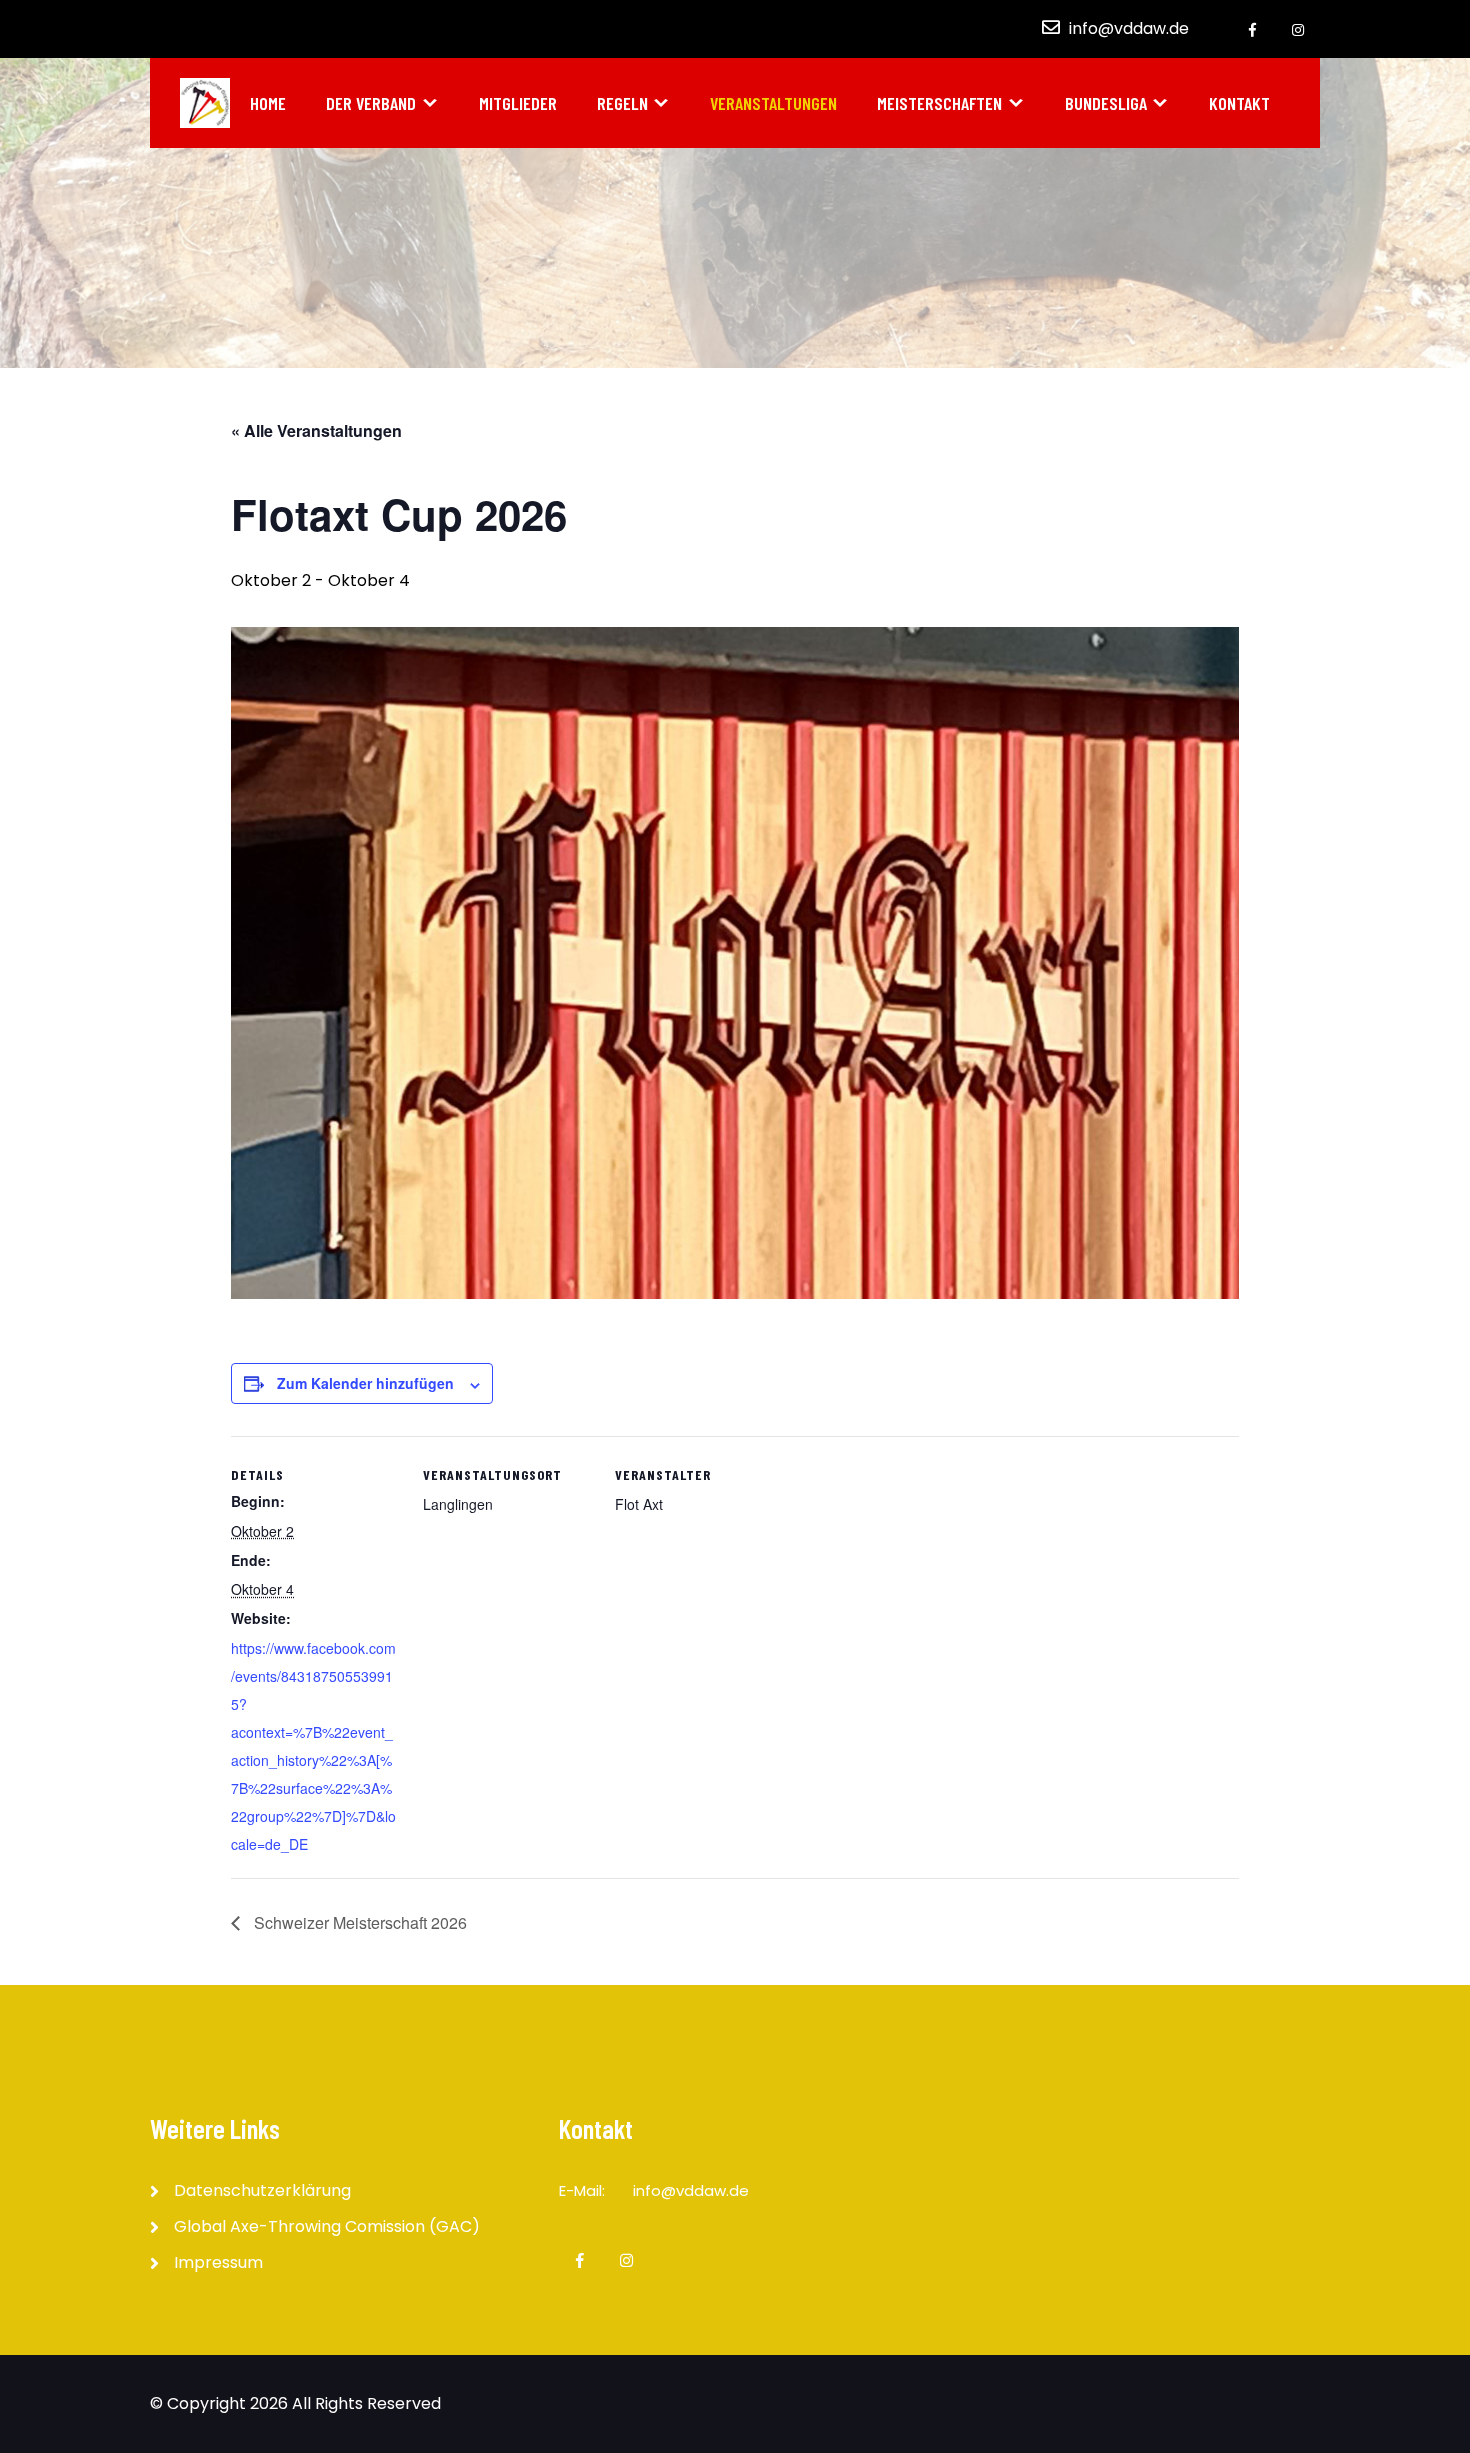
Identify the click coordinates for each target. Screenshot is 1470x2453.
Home (268, 103)
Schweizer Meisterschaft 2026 (358, 1922)
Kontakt (1239, 103)
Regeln (622, 103)
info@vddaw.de (1129, 28)
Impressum (218, 2262)
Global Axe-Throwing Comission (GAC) (327, 2226)
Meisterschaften (939, 103)
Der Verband (371, 103)
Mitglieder (518, 103)
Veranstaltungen (773, 103)
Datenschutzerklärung (262, 2190)
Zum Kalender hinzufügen (365, 1383)
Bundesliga (1106, 103)
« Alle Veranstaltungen (316, 430)
